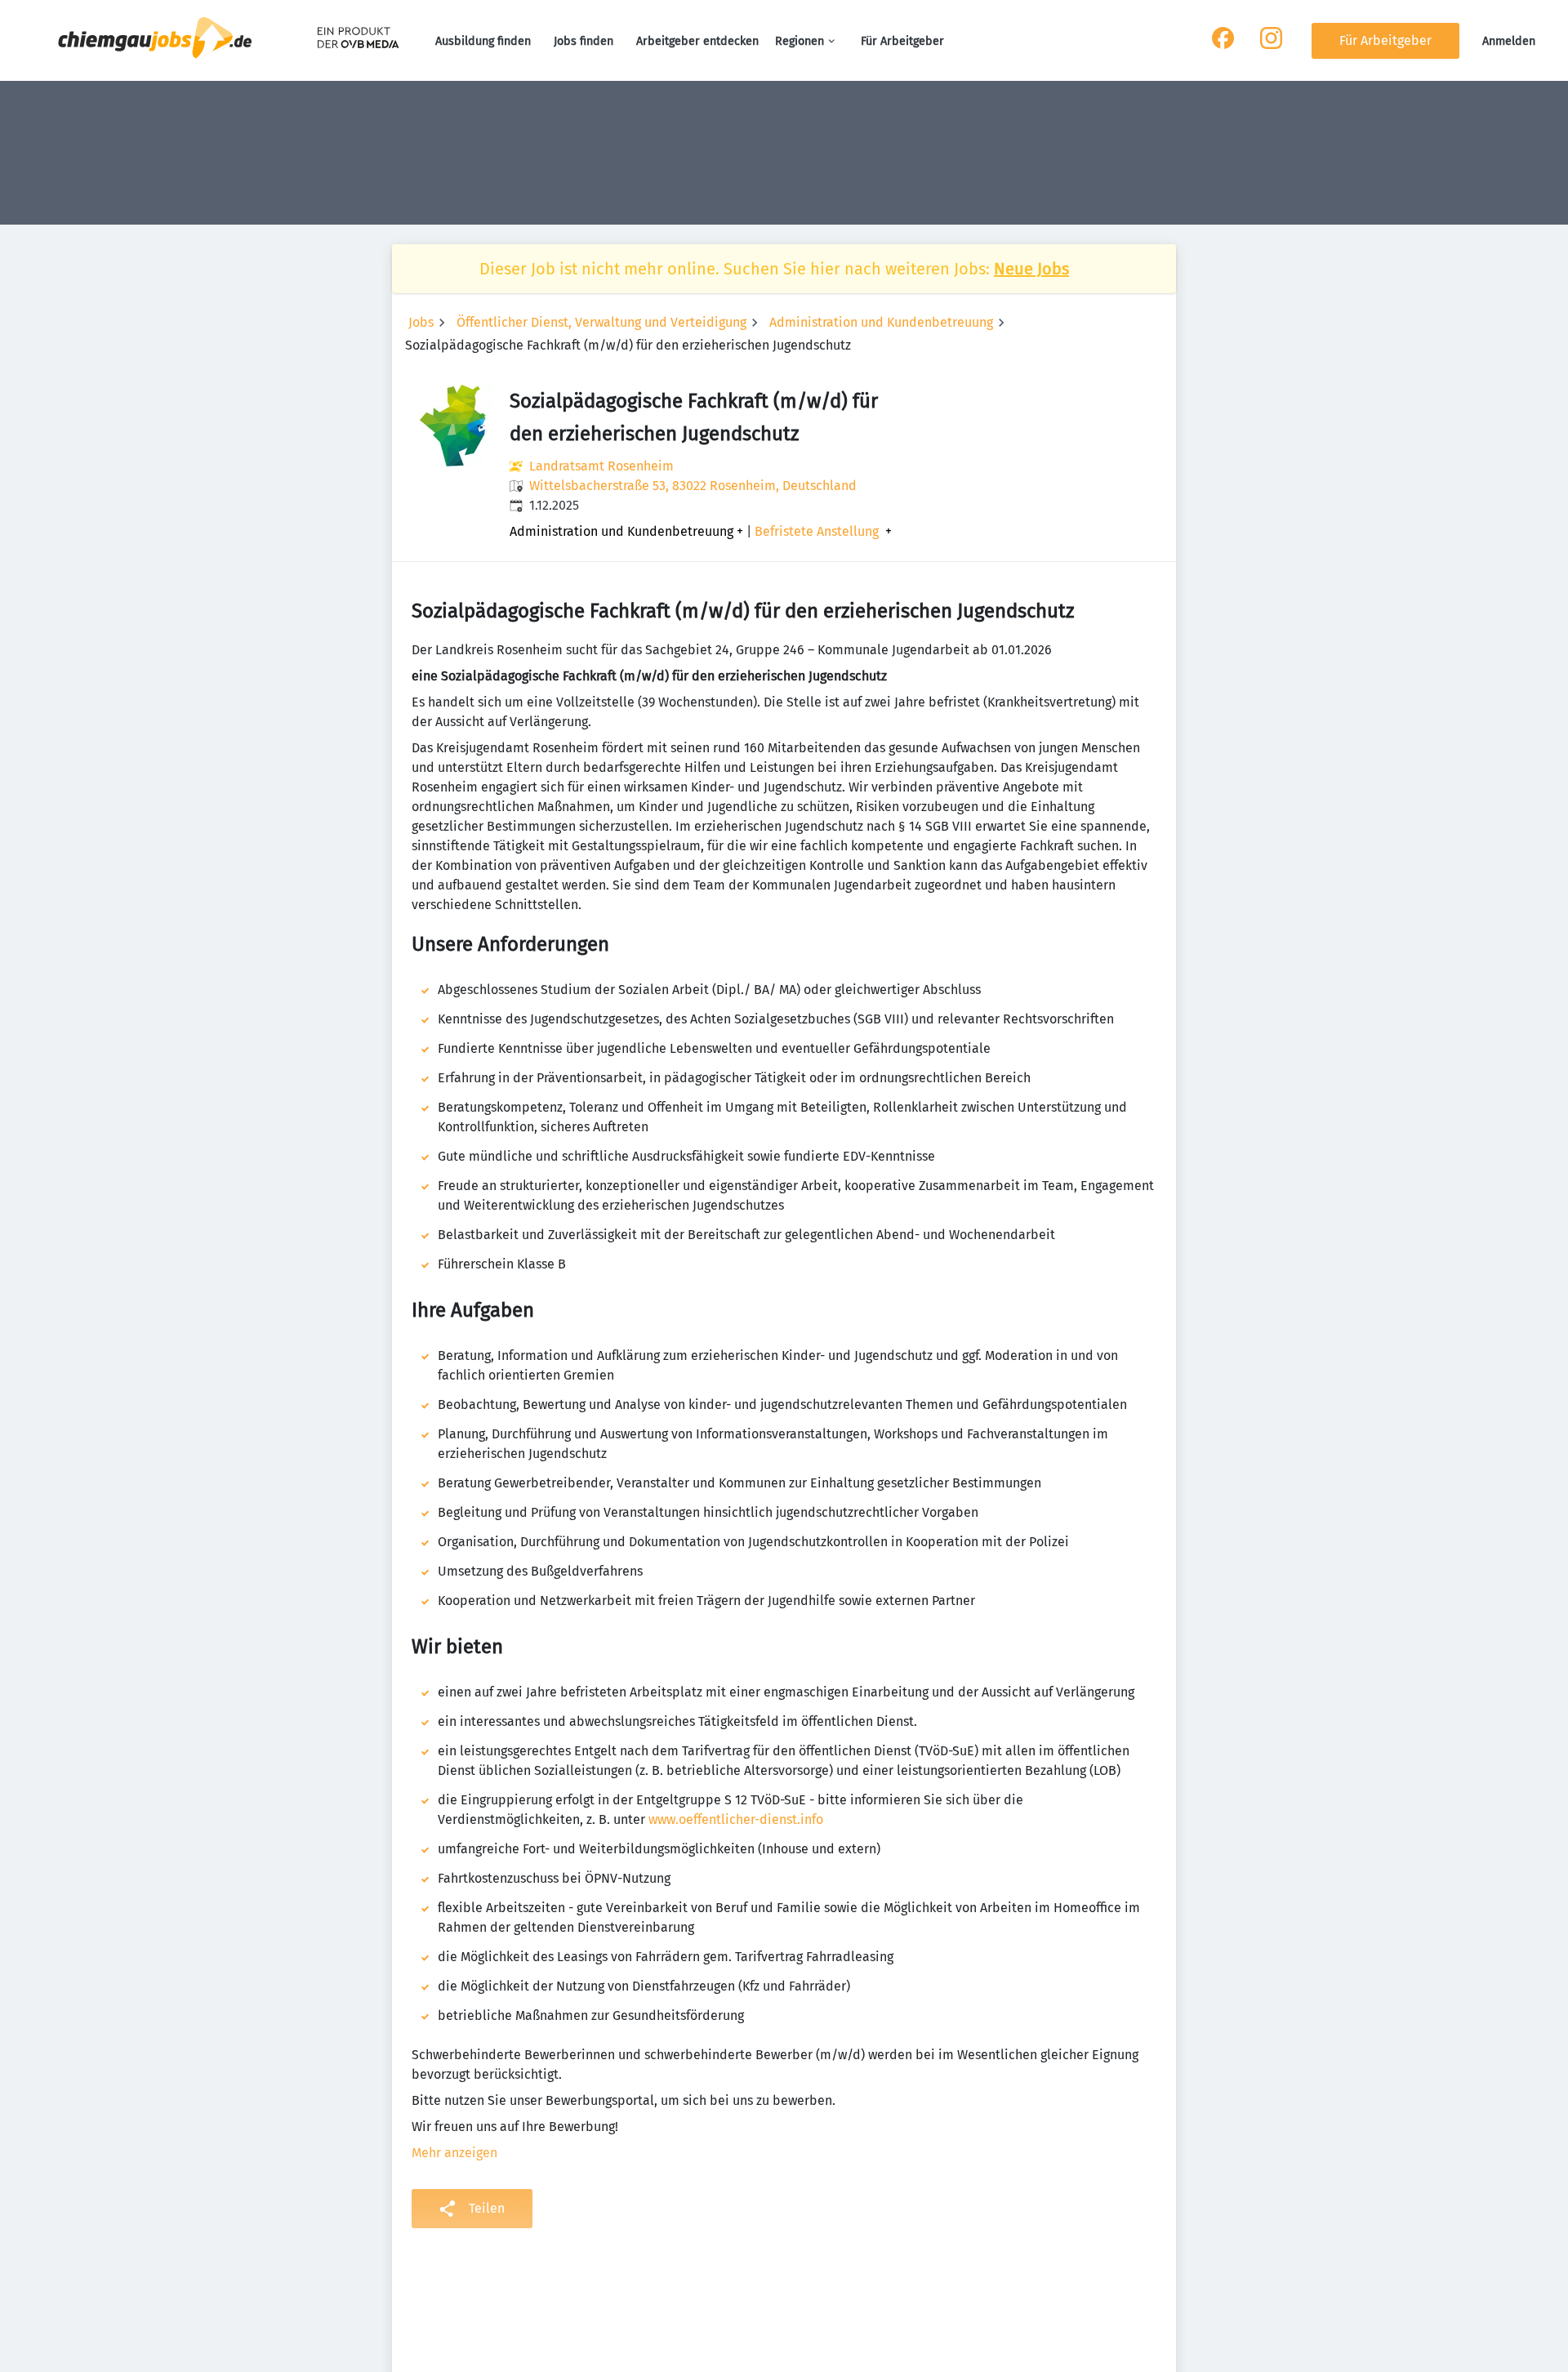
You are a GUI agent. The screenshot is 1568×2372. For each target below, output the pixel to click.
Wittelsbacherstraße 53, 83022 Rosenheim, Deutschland (693, 486)
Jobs (421, 322)
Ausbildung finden (483, 41)
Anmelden (1509, 41)
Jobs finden (584, 41)
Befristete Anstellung (817, 532)
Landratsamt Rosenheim (601, 466)
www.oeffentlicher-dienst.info (736, 1819)
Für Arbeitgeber (902, 41)
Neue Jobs (1031, 269)
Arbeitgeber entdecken (697, 41)
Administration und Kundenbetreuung (881, 322)
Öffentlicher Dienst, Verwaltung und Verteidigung (601, 322)
